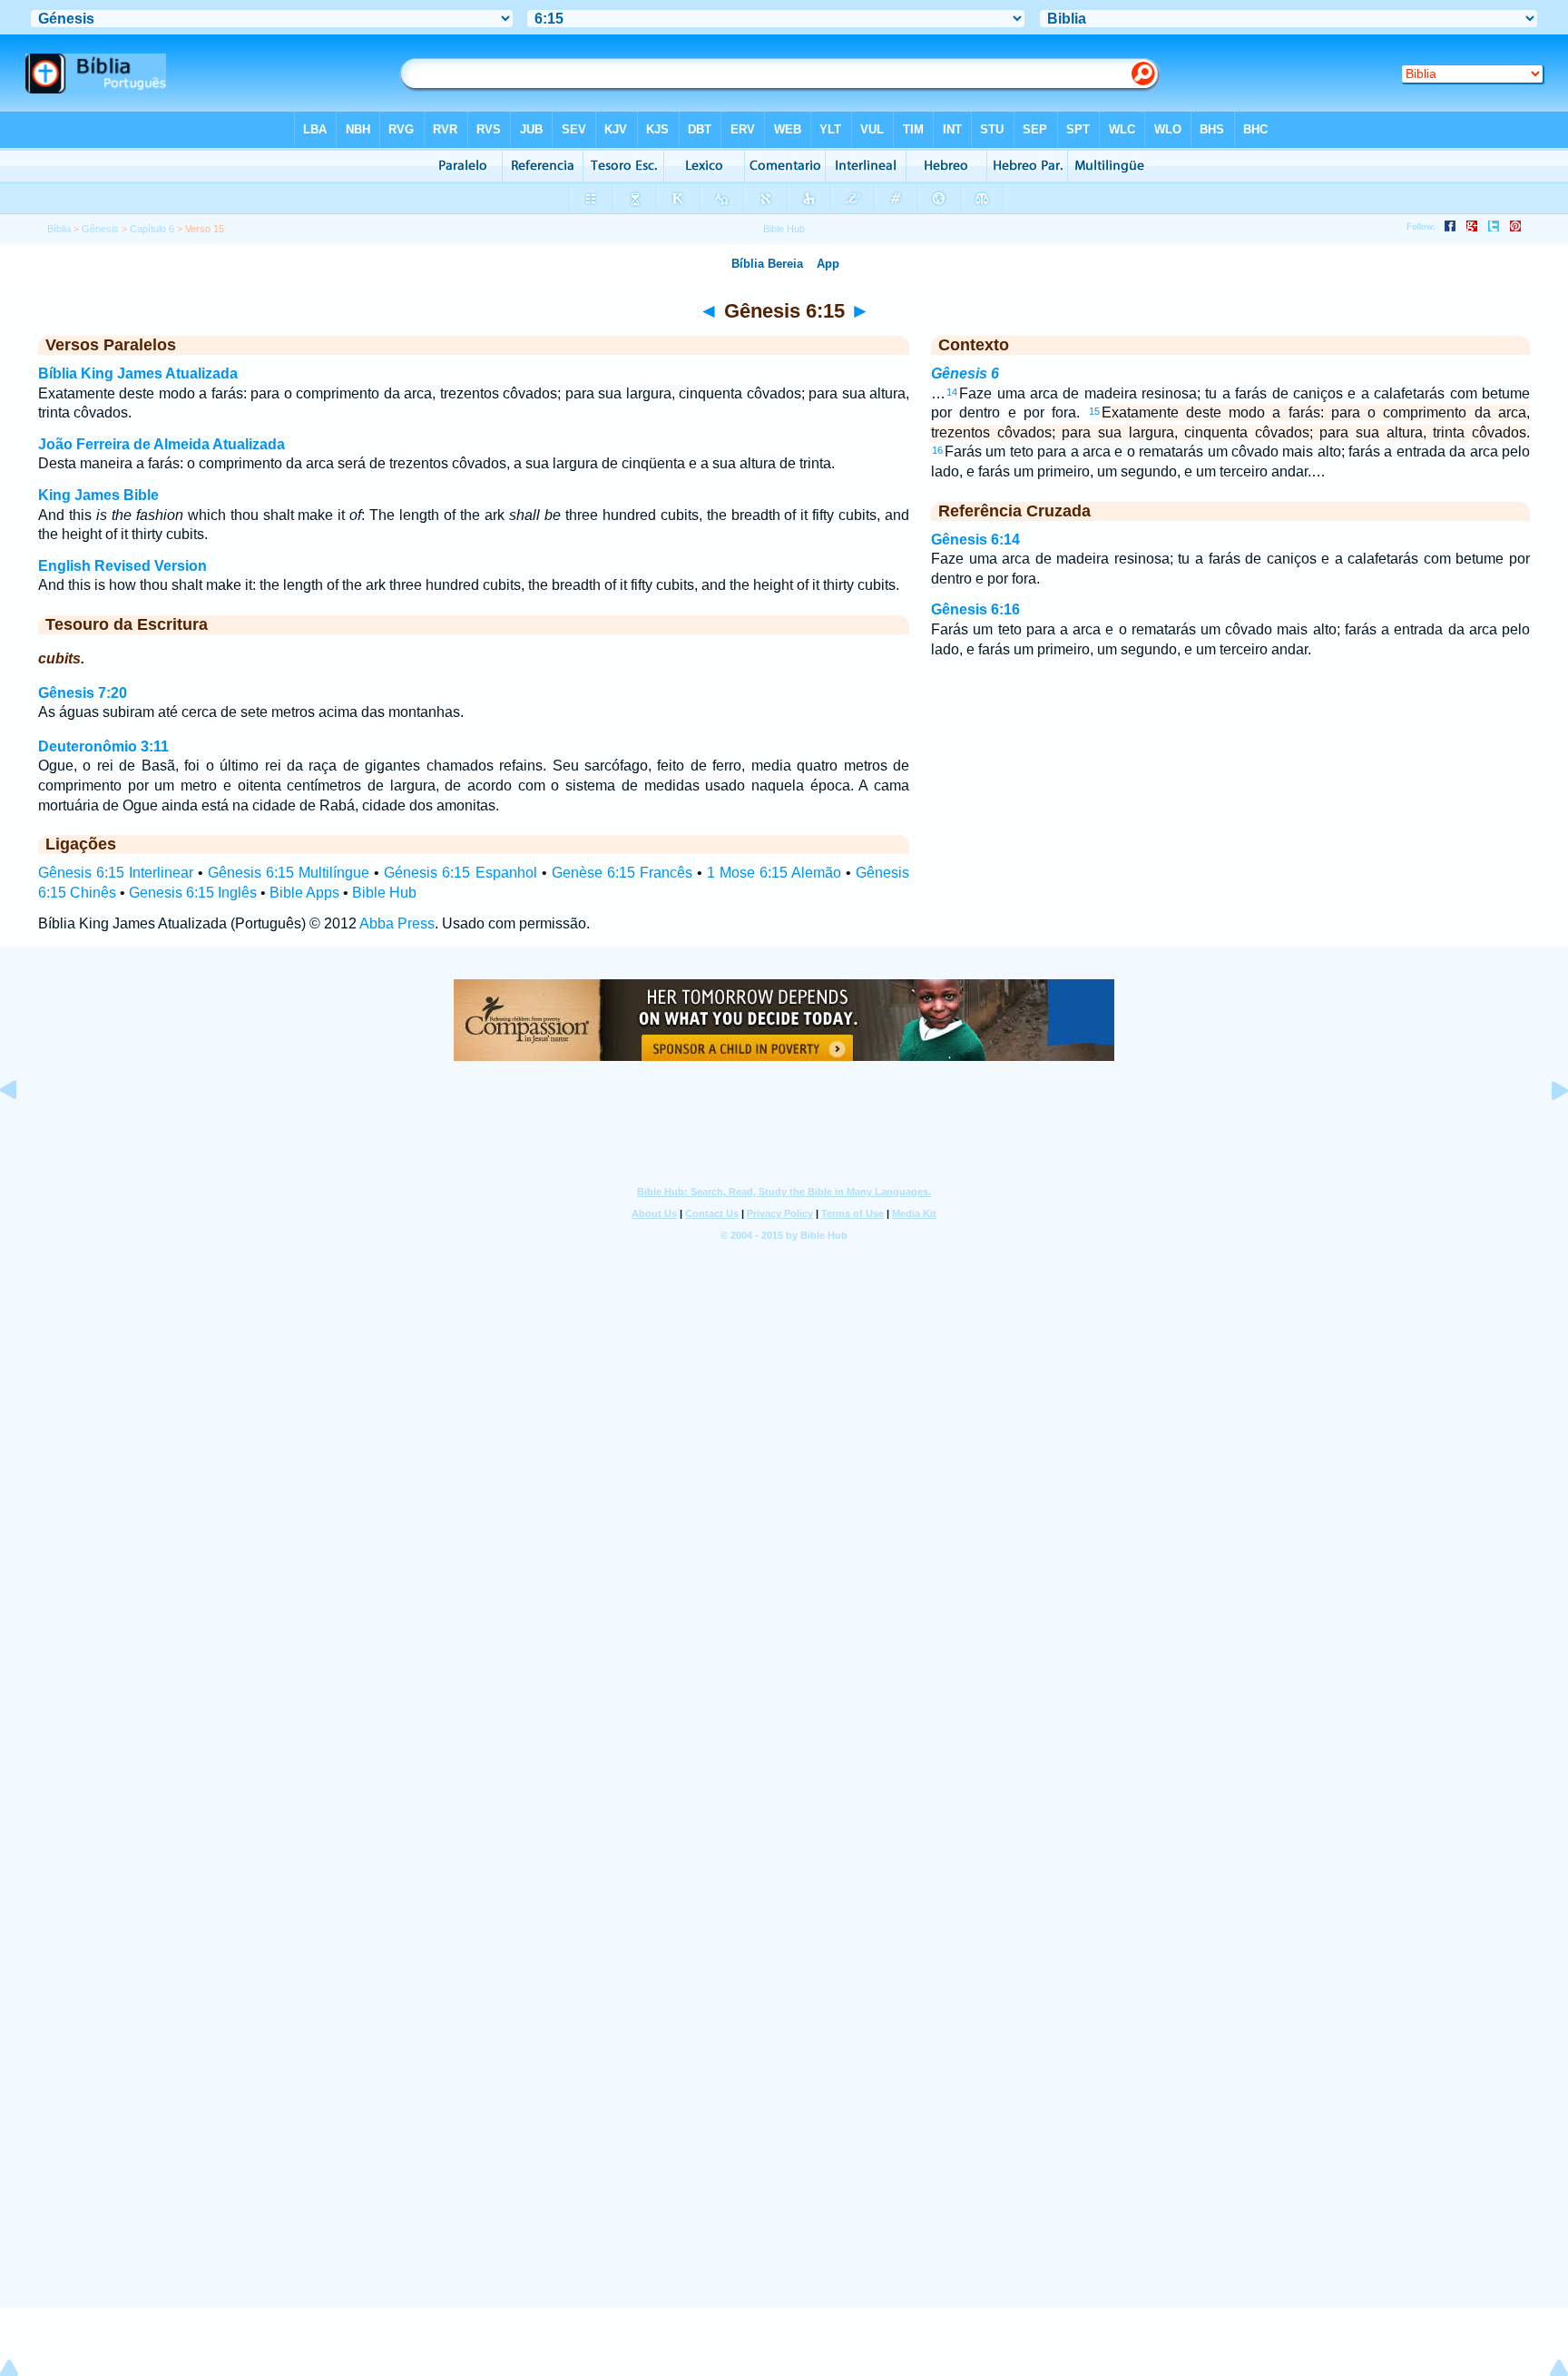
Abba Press (397, 923)
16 (937, 450)
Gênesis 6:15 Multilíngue (289, 873)
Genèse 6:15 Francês (622, 873)
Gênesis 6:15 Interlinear (116, 873)
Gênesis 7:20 (83, 693)
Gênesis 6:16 (975, 609)
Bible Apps (304, 893)
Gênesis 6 (965, 373)
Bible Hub (384, 893)
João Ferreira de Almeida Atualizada (162, 444)
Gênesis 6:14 (975, 540)
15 (1094, 411)
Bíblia (59, 229)
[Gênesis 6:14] (23, 1131)
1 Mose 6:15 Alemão (774, 873)
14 (952, 392)
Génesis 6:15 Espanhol (460, 873)
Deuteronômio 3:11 (103, 746)
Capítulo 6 (152, 229)
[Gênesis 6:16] (1545, 1131)
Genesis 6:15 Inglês (193, 893)
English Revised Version (122, 566)
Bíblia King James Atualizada (138, 373)
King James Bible (98, 495)
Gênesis (100, 229)
